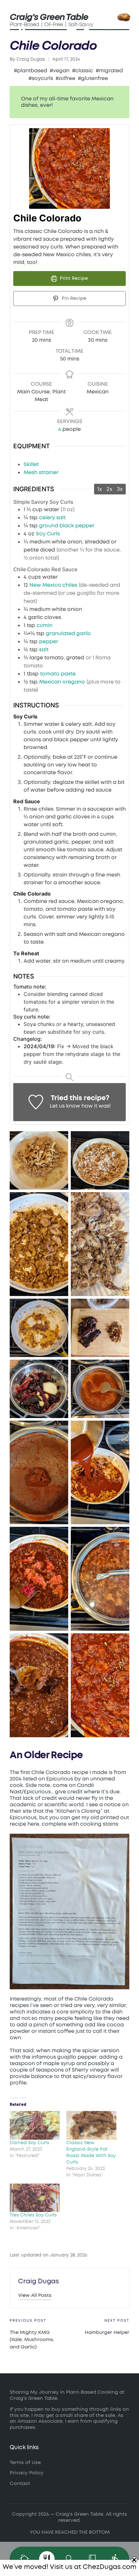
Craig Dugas (38, 2281)
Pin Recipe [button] (73, 298)
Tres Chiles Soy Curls (33, 2215)
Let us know (65, 1106)
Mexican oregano (62, 682)
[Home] (24, 2559)
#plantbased (31, 71)
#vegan (60, 71)
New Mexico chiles (53, 585)
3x (120, 489)
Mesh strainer (41, 472)
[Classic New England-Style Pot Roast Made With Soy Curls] (91, 2125)
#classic (83, 71)
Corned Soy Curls (29, 2143)
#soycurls (41, 78)
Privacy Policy (27, 2473)
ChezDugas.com (110, 2567)
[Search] (69, 2559)
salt (44, 650)
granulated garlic (69, 634)
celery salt (52, 518)
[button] (35, 2295)
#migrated (109, 71)
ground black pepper (67, 526)
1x (100, 489)
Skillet (31, 464)
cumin (44, 625)
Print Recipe (73, 278)
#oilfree (65, 78)
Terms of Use (25, 2463)
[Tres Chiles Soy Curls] (35, 2198)
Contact (20, 2484)
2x (109, 489)
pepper (49, 642)
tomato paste (58, 674)
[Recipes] (47, 2559)
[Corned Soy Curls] (35, 2125)
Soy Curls (48, 534)
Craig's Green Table (49, 17)
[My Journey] (115, 2559)
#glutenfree (93, 78)
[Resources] (92, 2559)
